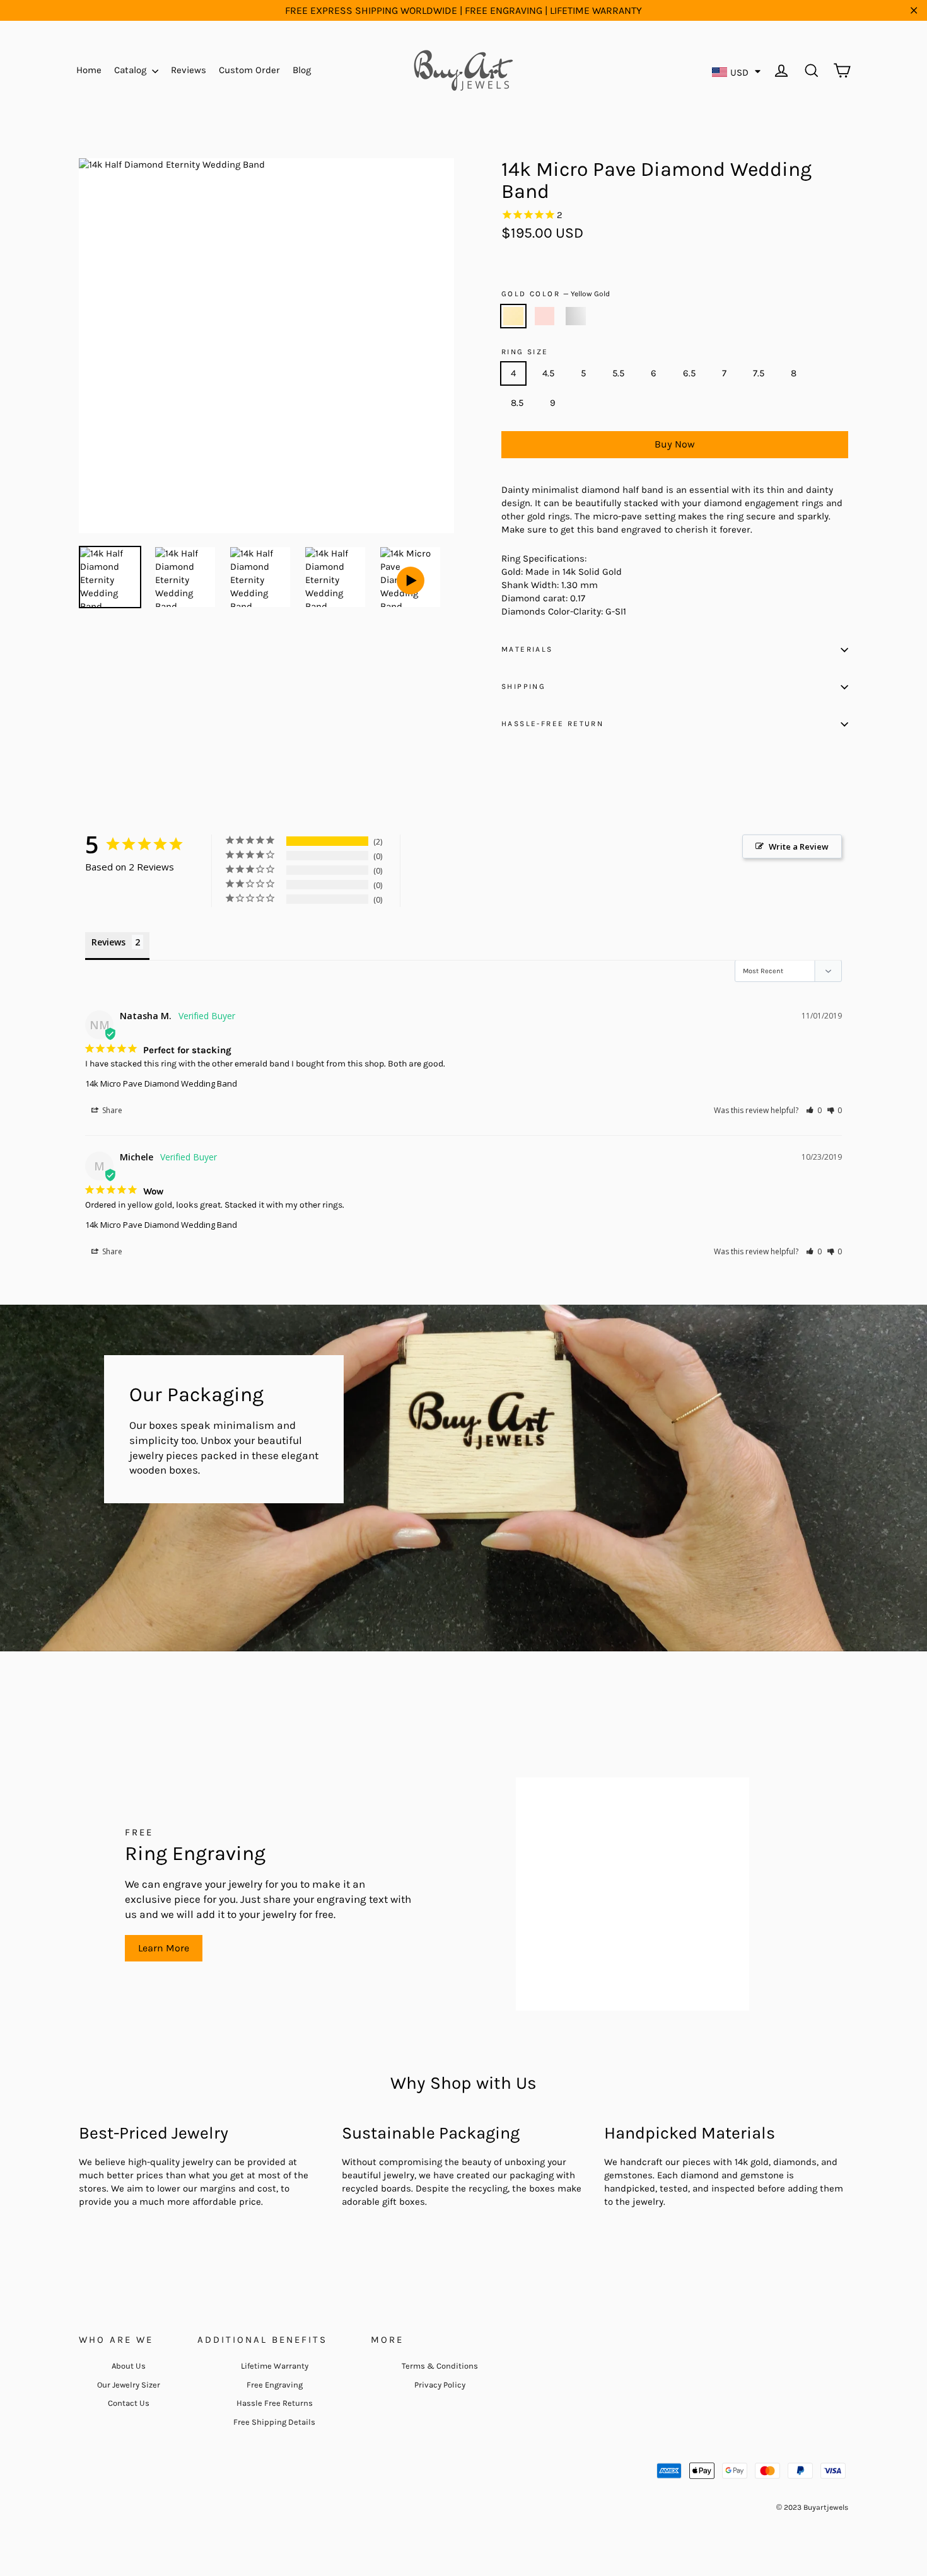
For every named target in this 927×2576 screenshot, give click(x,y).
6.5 (689, 373)
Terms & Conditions (440, 2366)
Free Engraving (275, 2385)
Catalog (131, 70)
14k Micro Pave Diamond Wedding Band (161, 1083)
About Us (129, 2366)
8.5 (517, 403)
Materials (527, 649)
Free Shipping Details (274, 2422)
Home (89, 70)
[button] (814, 1110)
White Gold (576, 316)
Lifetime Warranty (275, 2366)
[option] (266, 346)
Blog (302, 70)
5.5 (618, 373)
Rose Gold (545, 316)
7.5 (759, 373)
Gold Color (556, 294)
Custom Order (249, 70)
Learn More (164, 1948)
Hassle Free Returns (275, 2403)
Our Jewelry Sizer (129, 2385)
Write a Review (799, 846)
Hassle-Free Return (552, 724)
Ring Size (525, 352)
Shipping (523, 686)
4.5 (548, 373)
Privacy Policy (440, 2385)
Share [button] (111, 1110)
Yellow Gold (513, 316)
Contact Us (129, 2403)
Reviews (189, 70)
